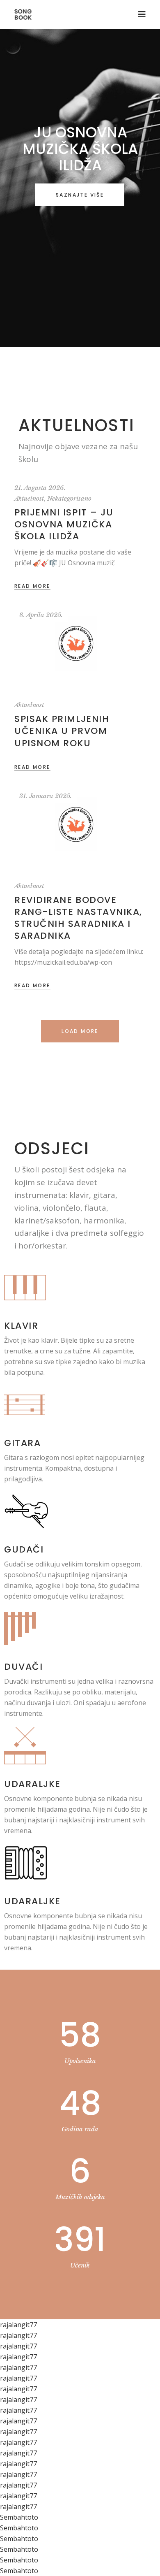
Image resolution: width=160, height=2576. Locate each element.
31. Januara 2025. (46, 796)
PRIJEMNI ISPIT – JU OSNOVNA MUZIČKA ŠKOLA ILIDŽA (64, 524)
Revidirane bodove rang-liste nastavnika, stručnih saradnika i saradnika (78, 918)
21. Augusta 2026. (40, 488)
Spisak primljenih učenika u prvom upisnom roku (62, 731)
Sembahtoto (19, 2517)
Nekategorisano (69, 498)
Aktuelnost (29, 498)
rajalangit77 (18, 2325)
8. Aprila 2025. (41, 615)
